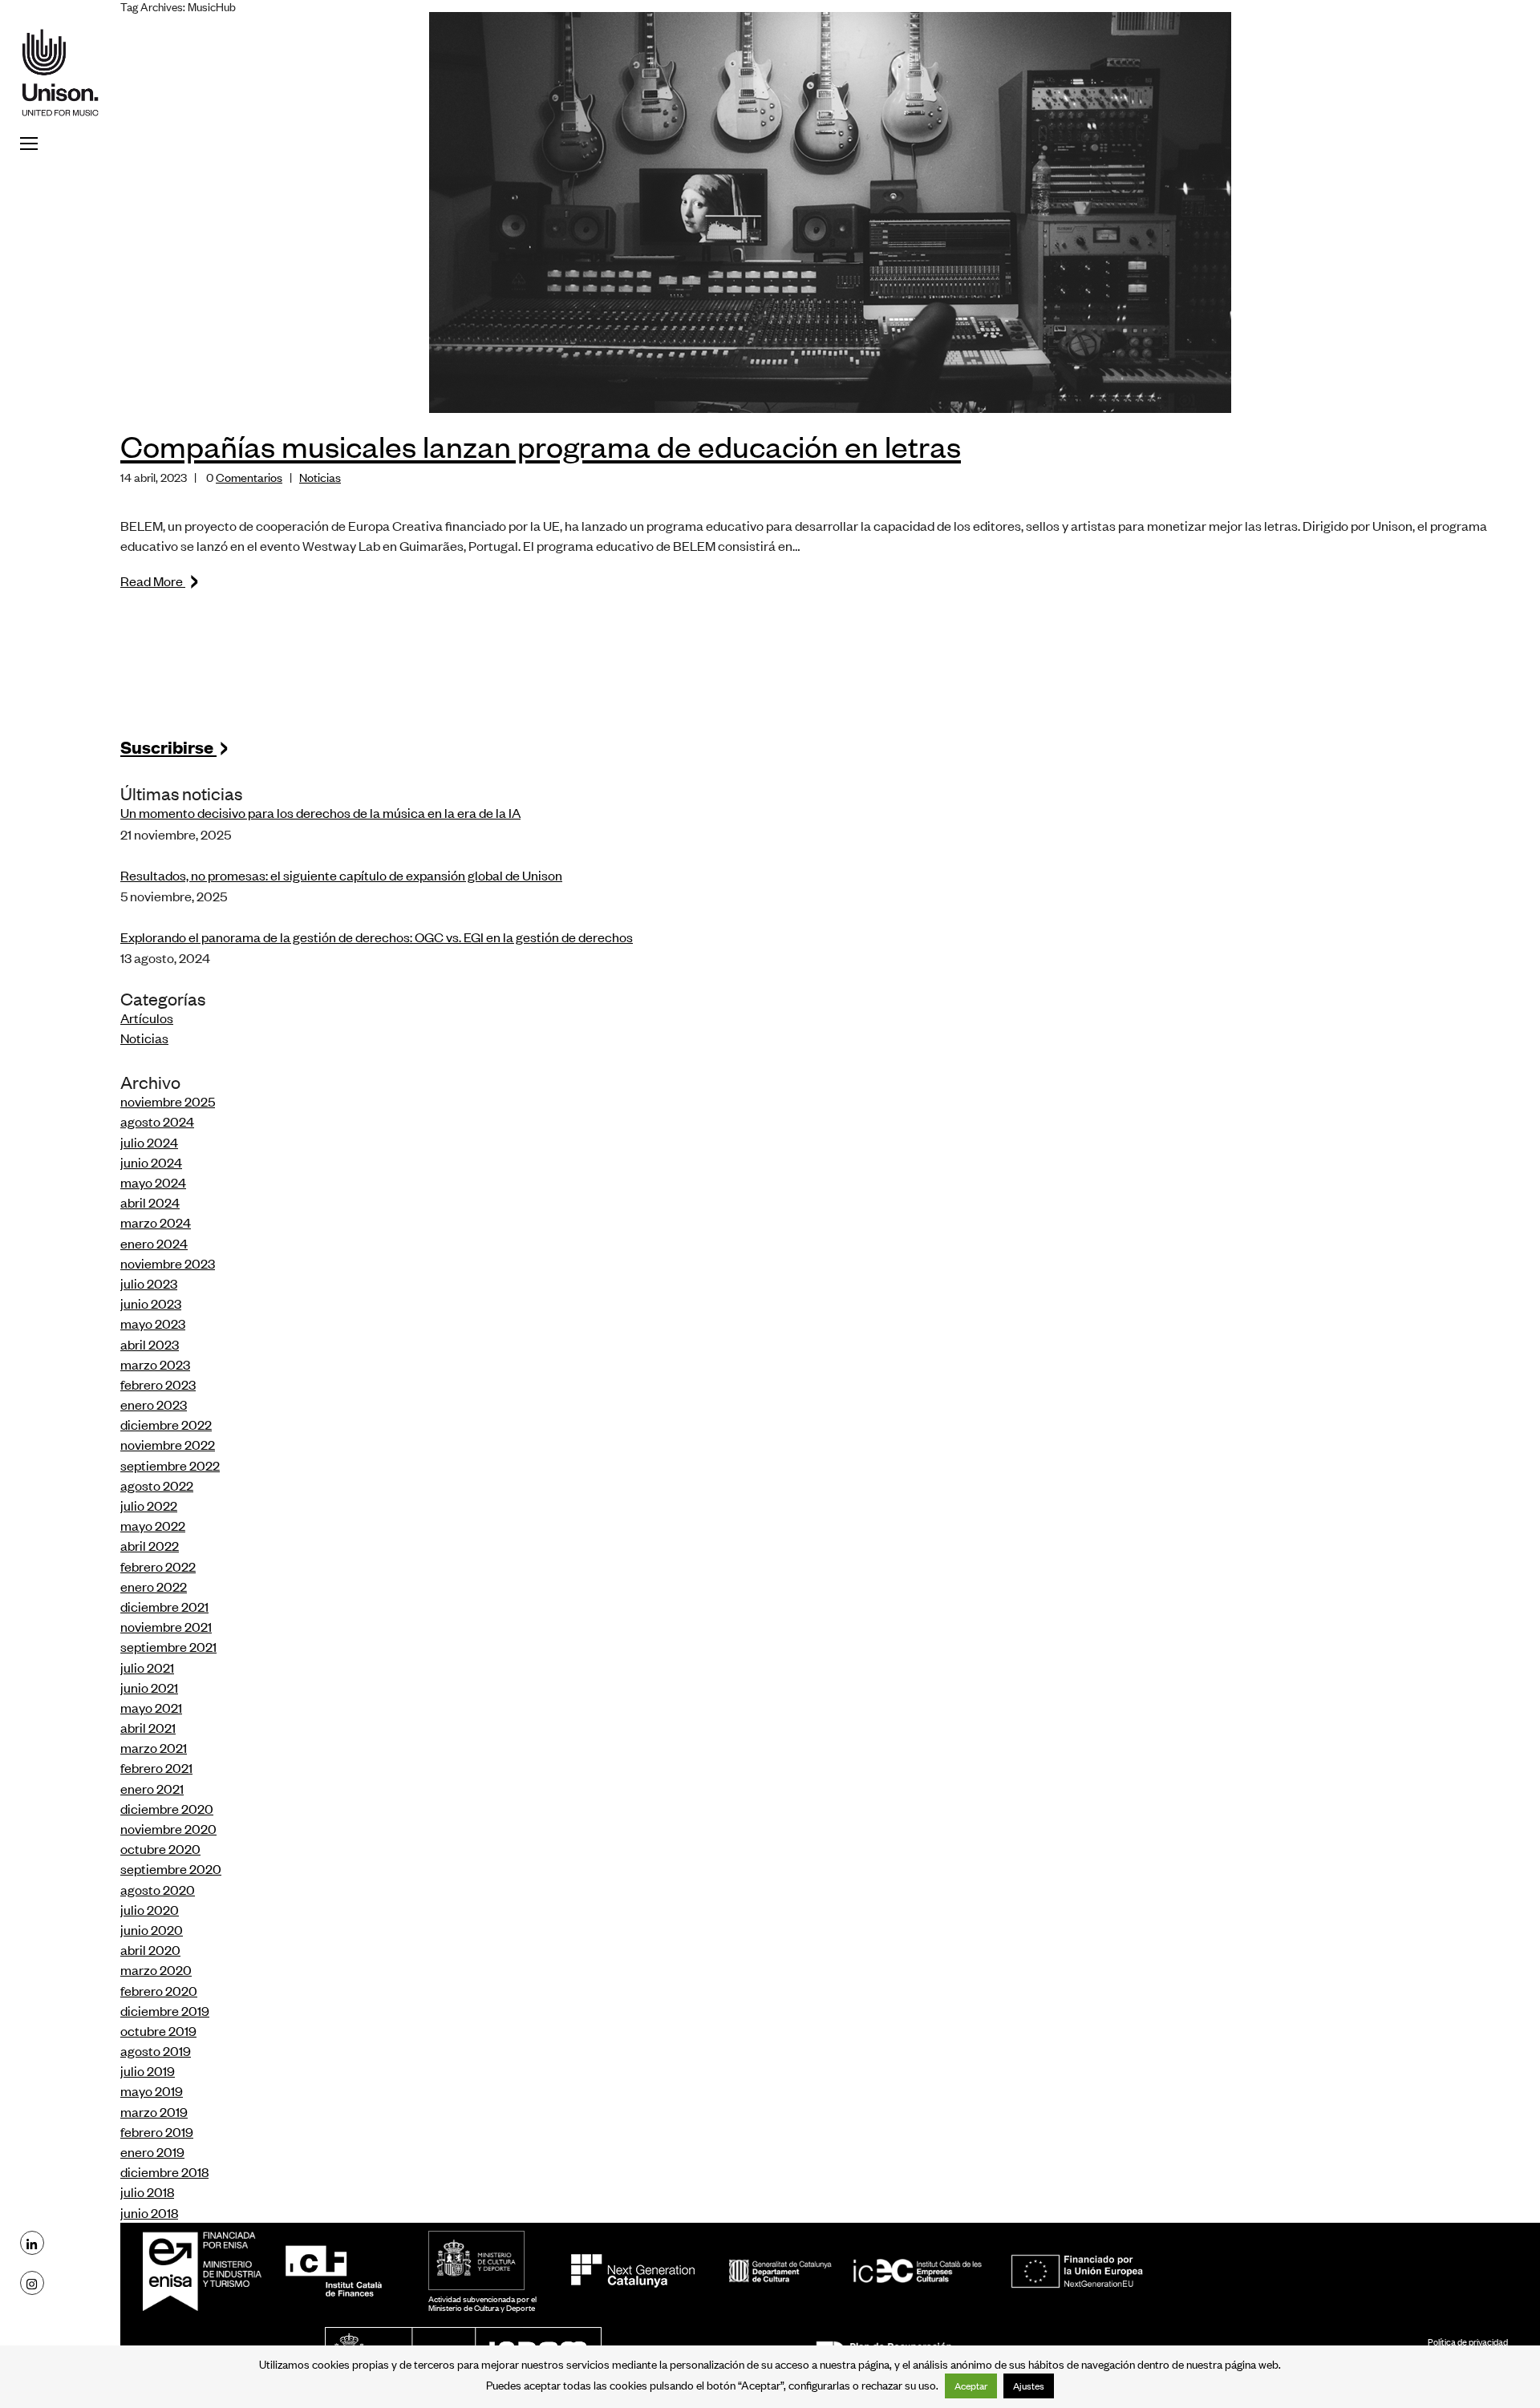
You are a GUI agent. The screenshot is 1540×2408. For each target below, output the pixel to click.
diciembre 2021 (164, 1606)
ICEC (855, 2271)
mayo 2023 (153, 1323)
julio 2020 (150, 1909)
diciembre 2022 (166, 1424)
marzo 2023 (155, 1364)
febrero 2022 (158, 1566)
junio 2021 (149, 1687)
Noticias (320, 477)
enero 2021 (152, 1788)
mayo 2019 (152, 2090)
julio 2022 (149, 1505)
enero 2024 (154, 1243)
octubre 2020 (160, 1848)
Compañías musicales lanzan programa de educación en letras (541, 445)
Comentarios (249, 477)
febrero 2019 (157, 2131)
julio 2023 (149, 1283)
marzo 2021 (154, 1747)
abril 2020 (150, 1949)
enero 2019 (152, 2151)
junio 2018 (149, 2212)
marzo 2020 (156, 1969)
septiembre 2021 (168, 1646)
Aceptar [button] (971, 2386)
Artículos (147, 1018)
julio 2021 (147, 1667)
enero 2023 (154, 1404)
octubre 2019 (158, 2030)
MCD (476, 2260)
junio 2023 (151, 1303)
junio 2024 (151, 1162)
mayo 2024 (153, 1182)
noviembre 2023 (168, 1263)
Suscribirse (175, 746)
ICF (334, 2271)
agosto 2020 (158, 1889)
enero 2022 (154, 1586)
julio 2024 (149, 1142)
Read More (160, 581)
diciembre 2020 (167, 1808)
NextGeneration (632, 2271)
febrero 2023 (158, 1384)
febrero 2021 (156, 1767)
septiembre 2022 (170, 1465)
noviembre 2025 (168, 1101)
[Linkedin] (32, 2243)
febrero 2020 (159, 1990)
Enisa (207, 2271)
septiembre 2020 (171, 1868)
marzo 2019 (154, 2111)
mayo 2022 (153, 1525)
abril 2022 (150, 1545)
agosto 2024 (157, 1121)
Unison (60, 72)
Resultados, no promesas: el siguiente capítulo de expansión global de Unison (341, 875)
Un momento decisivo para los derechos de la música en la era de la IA (320, 812)
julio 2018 (147, 2191)
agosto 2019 (156, 2050)
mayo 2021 (151, 1707)
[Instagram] (32, 2283)
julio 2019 (148, 2070)
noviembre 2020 (168, 1828)
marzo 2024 (156, 1222)
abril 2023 (150, 1344)
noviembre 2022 (168, 1444)
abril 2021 (148, 1727)
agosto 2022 (157, 1485)
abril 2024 (150, 1202)
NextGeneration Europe (1078, 2271)
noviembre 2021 (166, 1626)
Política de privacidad (1468, 2341)
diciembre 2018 (164, 2171)
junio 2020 (152, 1929)
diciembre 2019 (165, 2010)
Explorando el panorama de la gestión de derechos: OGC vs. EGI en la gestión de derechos (377, 937)
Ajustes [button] (1029, 2386)
